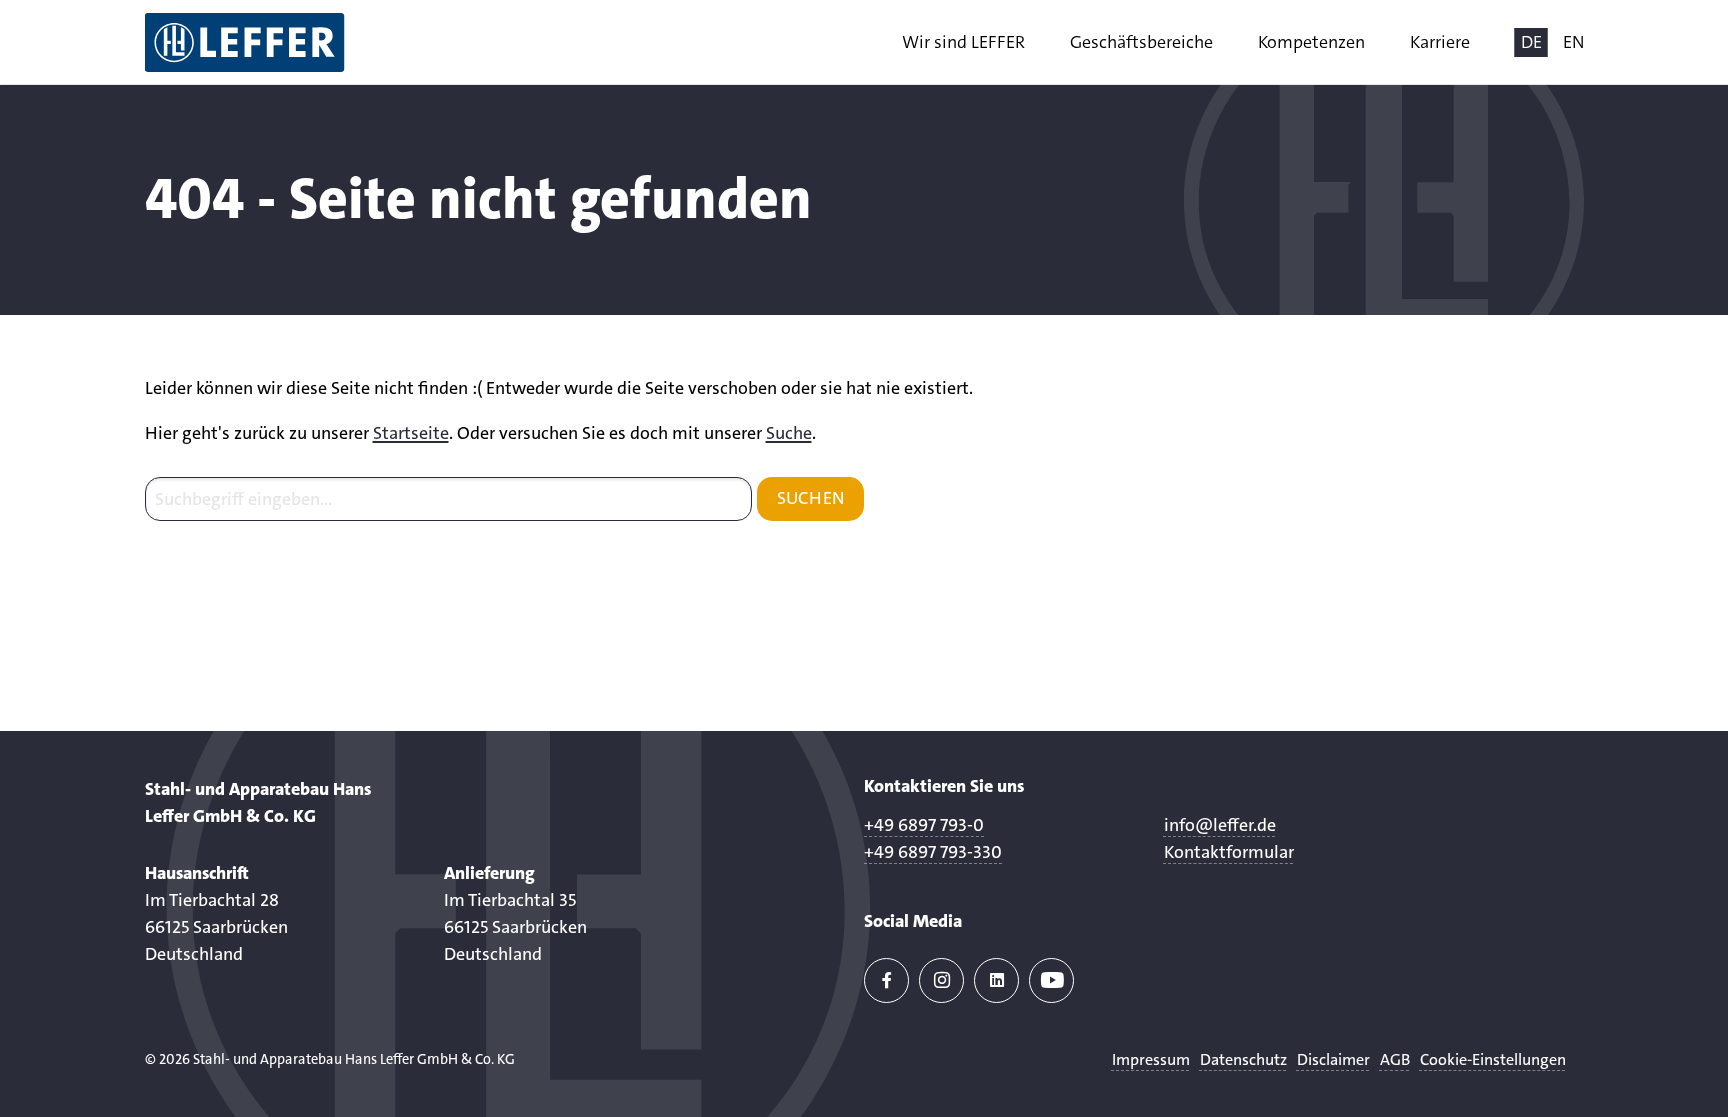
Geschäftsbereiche (1141, 42)
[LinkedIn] (996, 980)
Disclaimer (1333, 1059)
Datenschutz (1243, 1059)
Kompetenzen (1311, 42)
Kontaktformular (1229, 852)
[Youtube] (1051, 980)
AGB (1395, 1059)
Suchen (810, 498)
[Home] (245, 42)
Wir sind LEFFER (963, 42)
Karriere (1440, 42)
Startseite (411, 433)
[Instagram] (941, 980)
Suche (789, 433)
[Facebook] (886, 980)
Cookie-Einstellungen (1493, 1059)
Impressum (1151, 1059)
